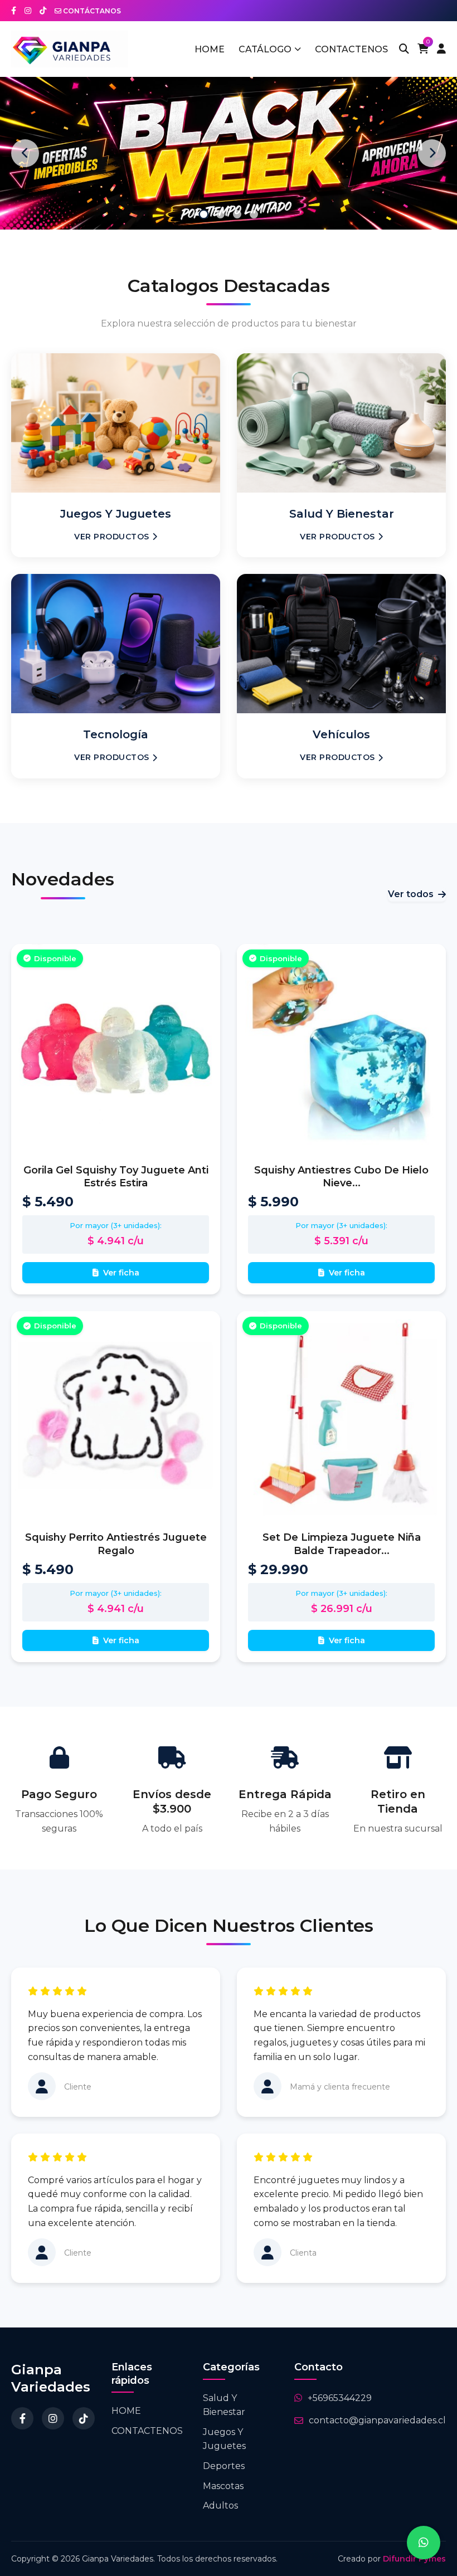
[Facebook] (22, 2418)
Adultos (220, 2506)
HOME (210, 49)
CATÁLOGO (265, 49)
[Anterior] (25, 153)
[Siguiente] (432, 153)
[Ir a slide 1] (203, 214)
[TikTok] (84, 2418)
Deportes (224, 2466)
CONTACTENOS (351, 49)
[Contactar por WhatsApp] (424, 2543)
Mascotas (223, 2486)
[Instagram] (53, 2418)
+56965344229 (340, 2398)
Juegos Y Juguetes (224, 2439)
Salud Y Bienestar (224, 2405)
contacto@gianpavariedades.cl (377, 2420)
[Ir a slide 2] (220, 214)
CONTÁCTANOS (91, 11)
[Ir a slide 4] (254, 214)
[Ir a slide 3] (237, 214)
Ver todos (411, 894)
